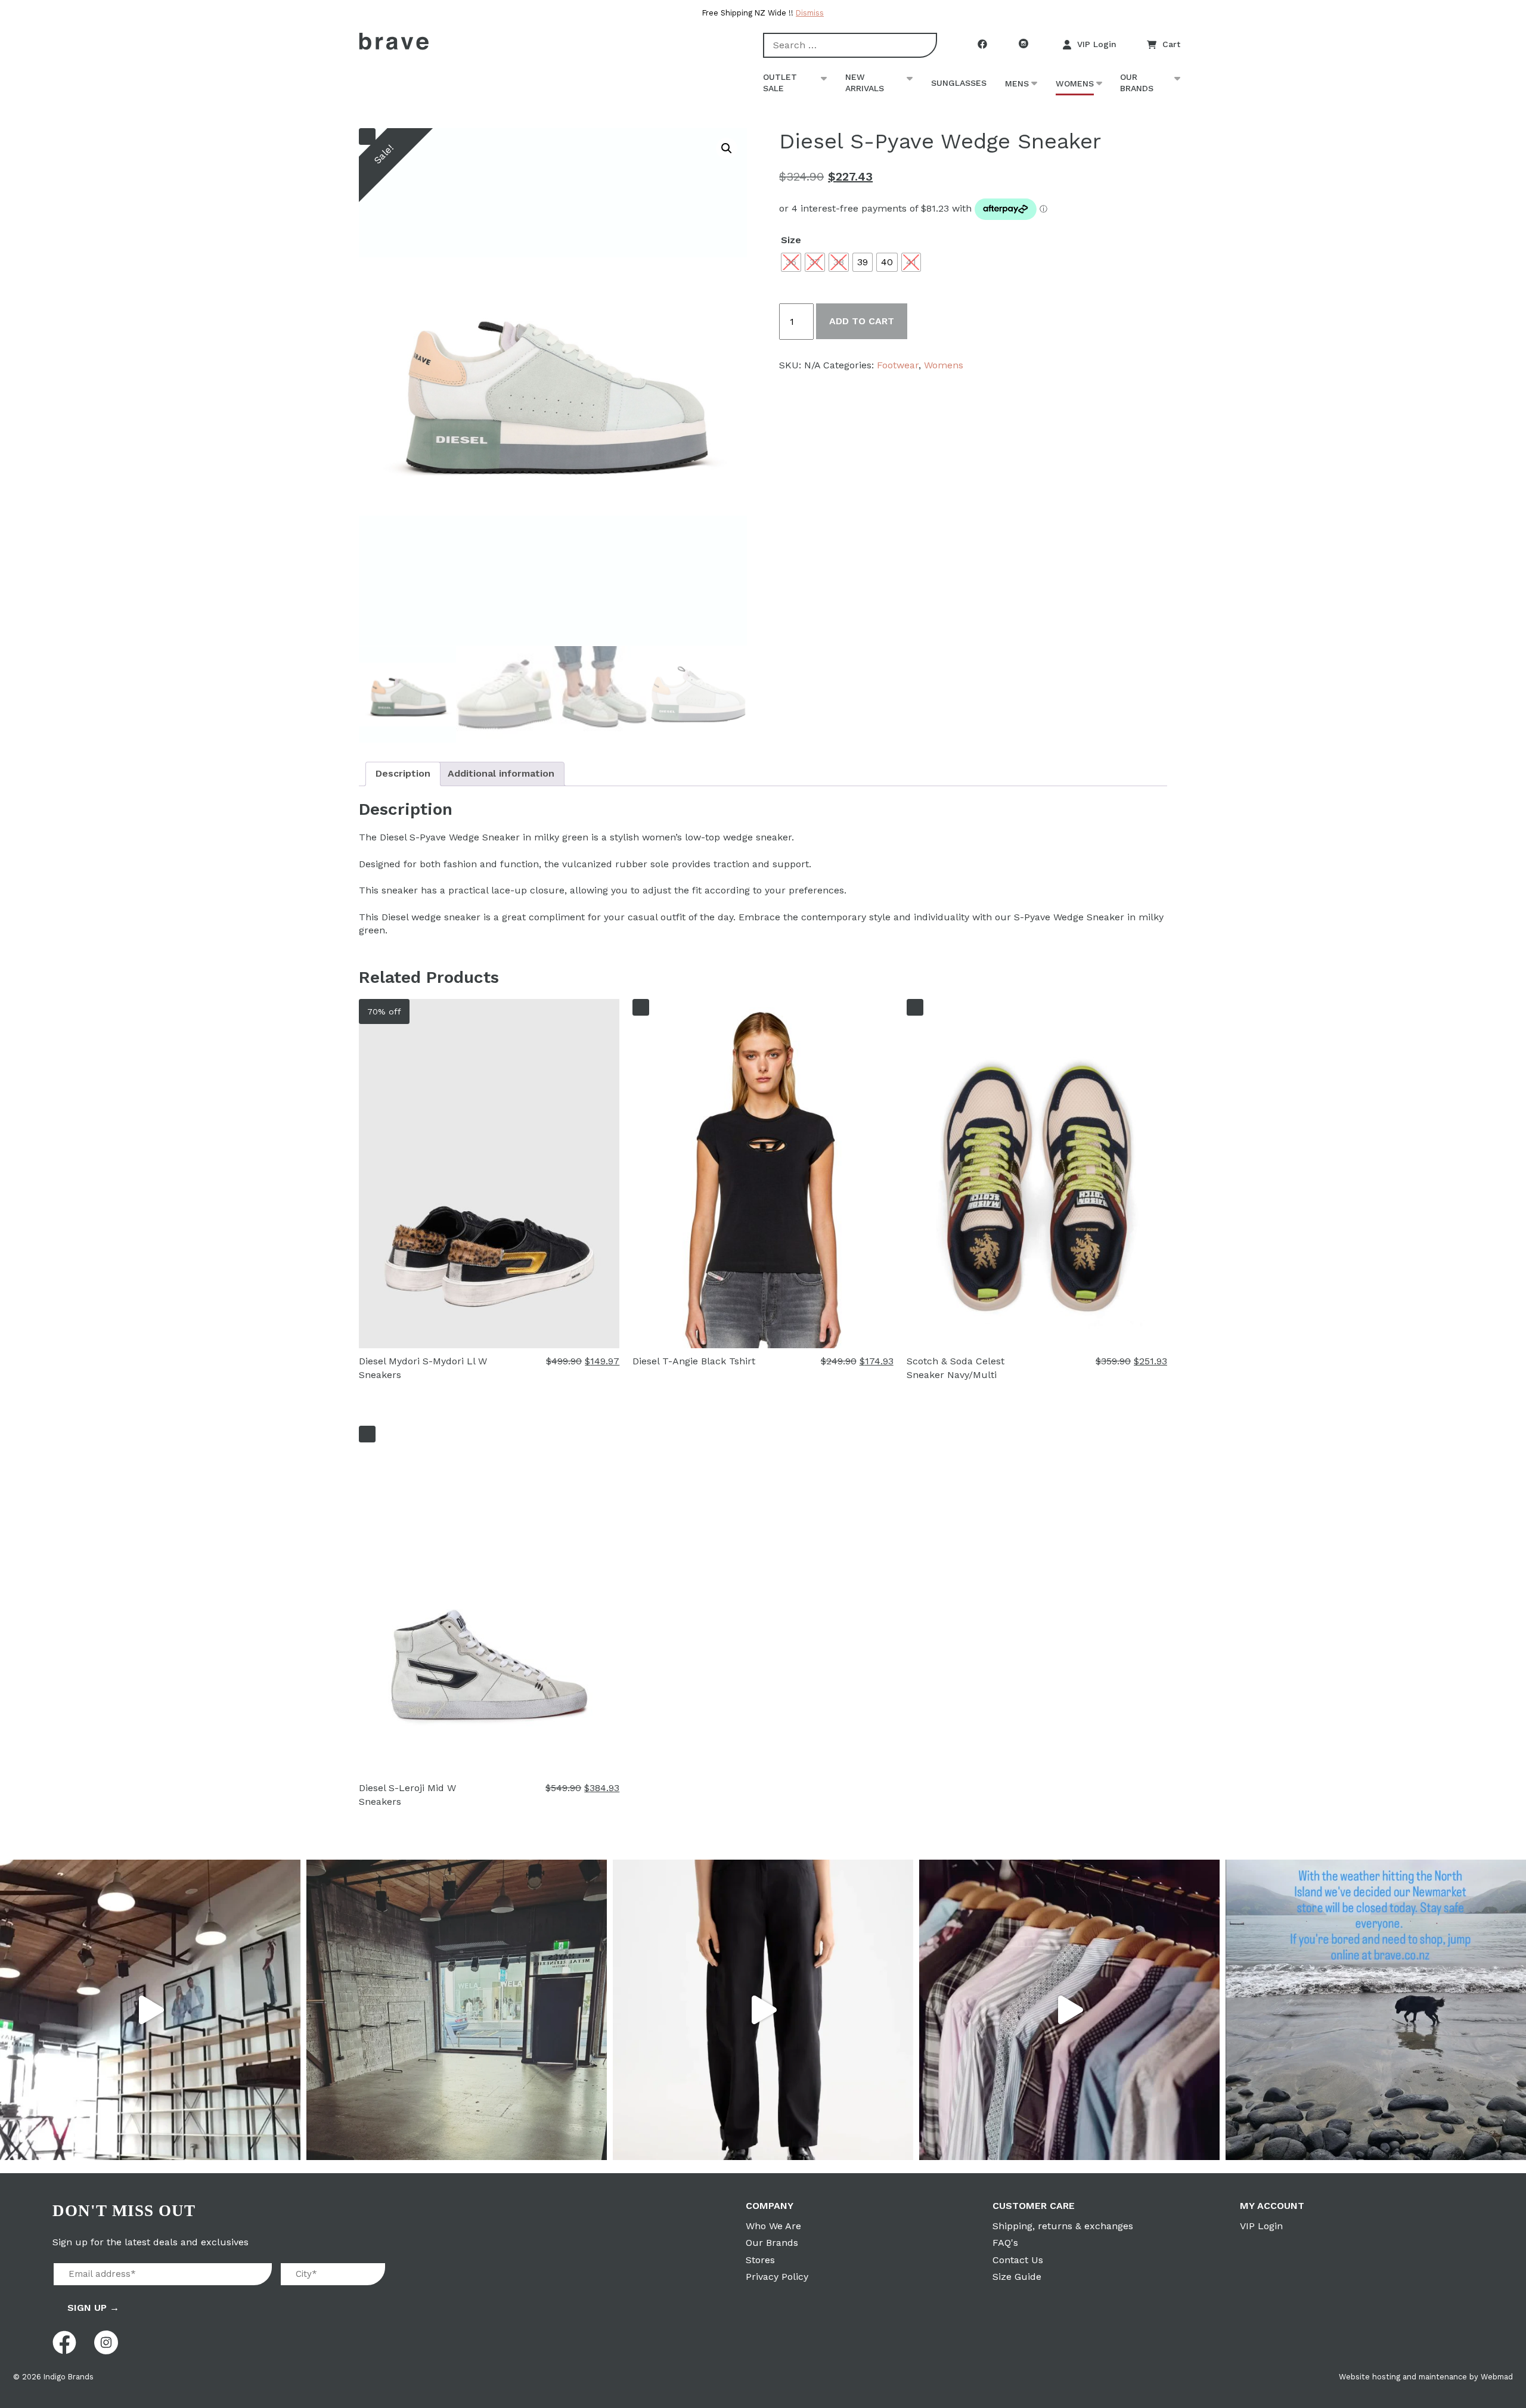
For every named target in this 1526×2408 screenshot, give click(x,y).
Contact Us (1018, 2260)
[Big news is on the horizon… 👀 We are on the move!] (457, 2010)
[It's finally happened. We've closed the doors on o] (150, 2010)
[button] (727, 148)
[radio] (791, 262)
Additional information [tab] (501, 773)
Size (791, 240)
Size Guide (1017, 2277)
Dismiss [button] (810, 13)
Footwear (898, 365)
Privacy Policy (777, 2277)
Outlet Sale (780, 83)
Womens (1075, 83)
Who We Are (773, 2226)
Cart (1171, 44)
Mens (1017, 83)
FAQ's (1005, 2243)
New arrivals (865, 83)
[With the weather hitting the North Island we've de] (1376, 2010)
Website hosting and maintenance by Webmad (1426, 2377)
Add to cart (862, 321)
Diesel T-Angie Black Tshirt (694, 1361)
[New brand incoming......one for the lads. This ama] (1069, 2010)
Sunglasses (959, 83)
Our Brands (1137, 83)
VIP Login (1097, 44)
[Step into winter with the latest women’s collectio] (763, 2010)
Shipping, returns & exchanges (1063, 2226)
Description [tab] (403, 773)
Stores (760, 2260)
